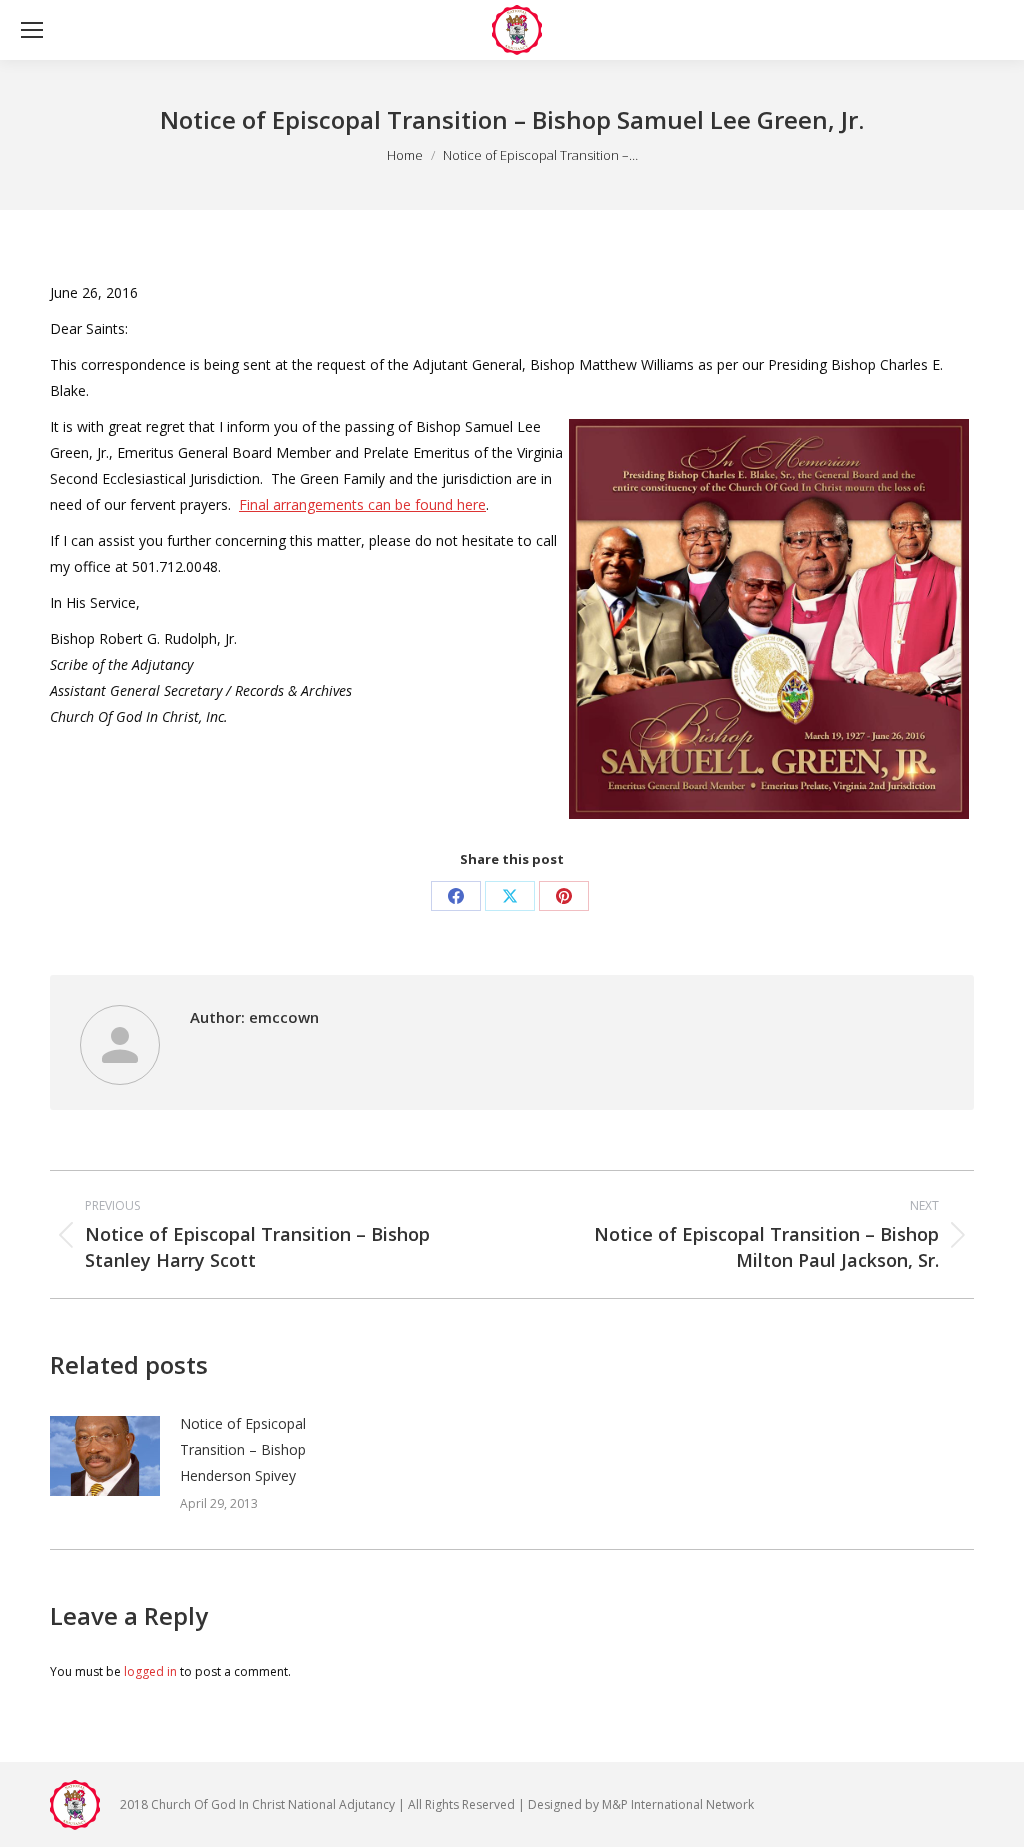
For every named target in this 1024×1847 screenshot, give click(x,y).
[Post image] (105, 1456)
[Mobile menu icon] (32, 30)
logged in (150, 1671)
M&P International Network (678, 1804)
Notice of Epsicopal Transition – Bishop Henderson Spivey (243, 1449)
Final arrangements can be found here (362, 504)
